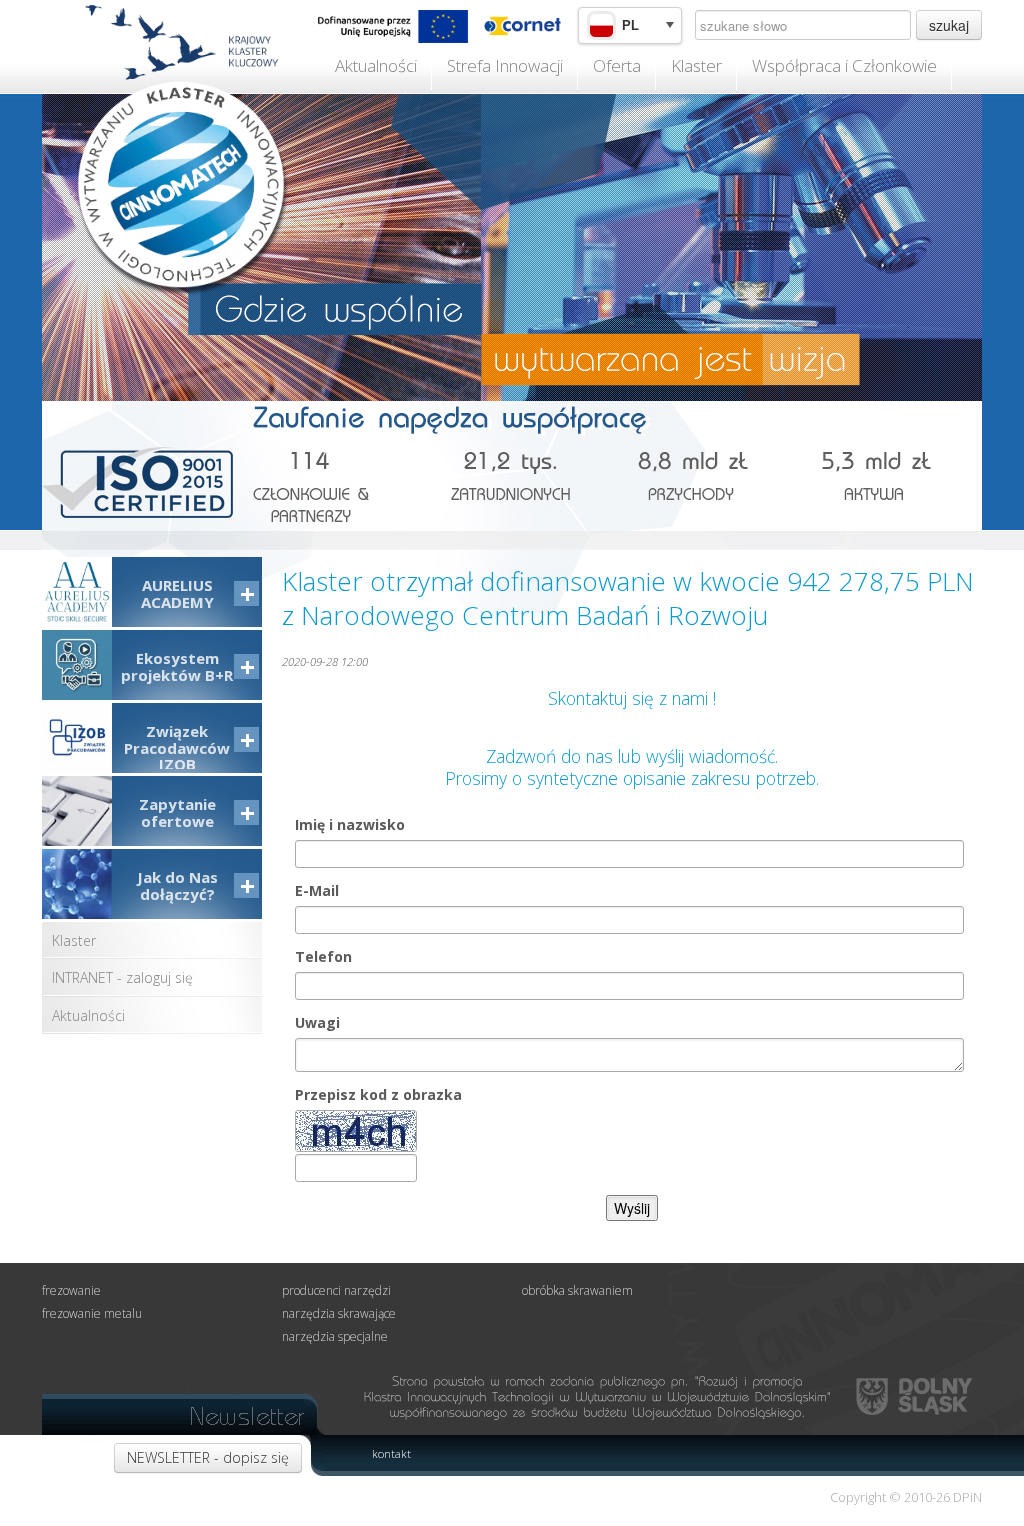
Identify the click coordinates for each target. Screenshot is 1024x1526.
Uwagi (317, 1022)
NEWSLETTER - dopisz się (208, 1457)
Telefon (323, 956)
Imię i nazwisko (350, 824)
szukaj (949, 25)
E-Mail (317, 890)
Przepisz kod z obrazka (378, 1094)
